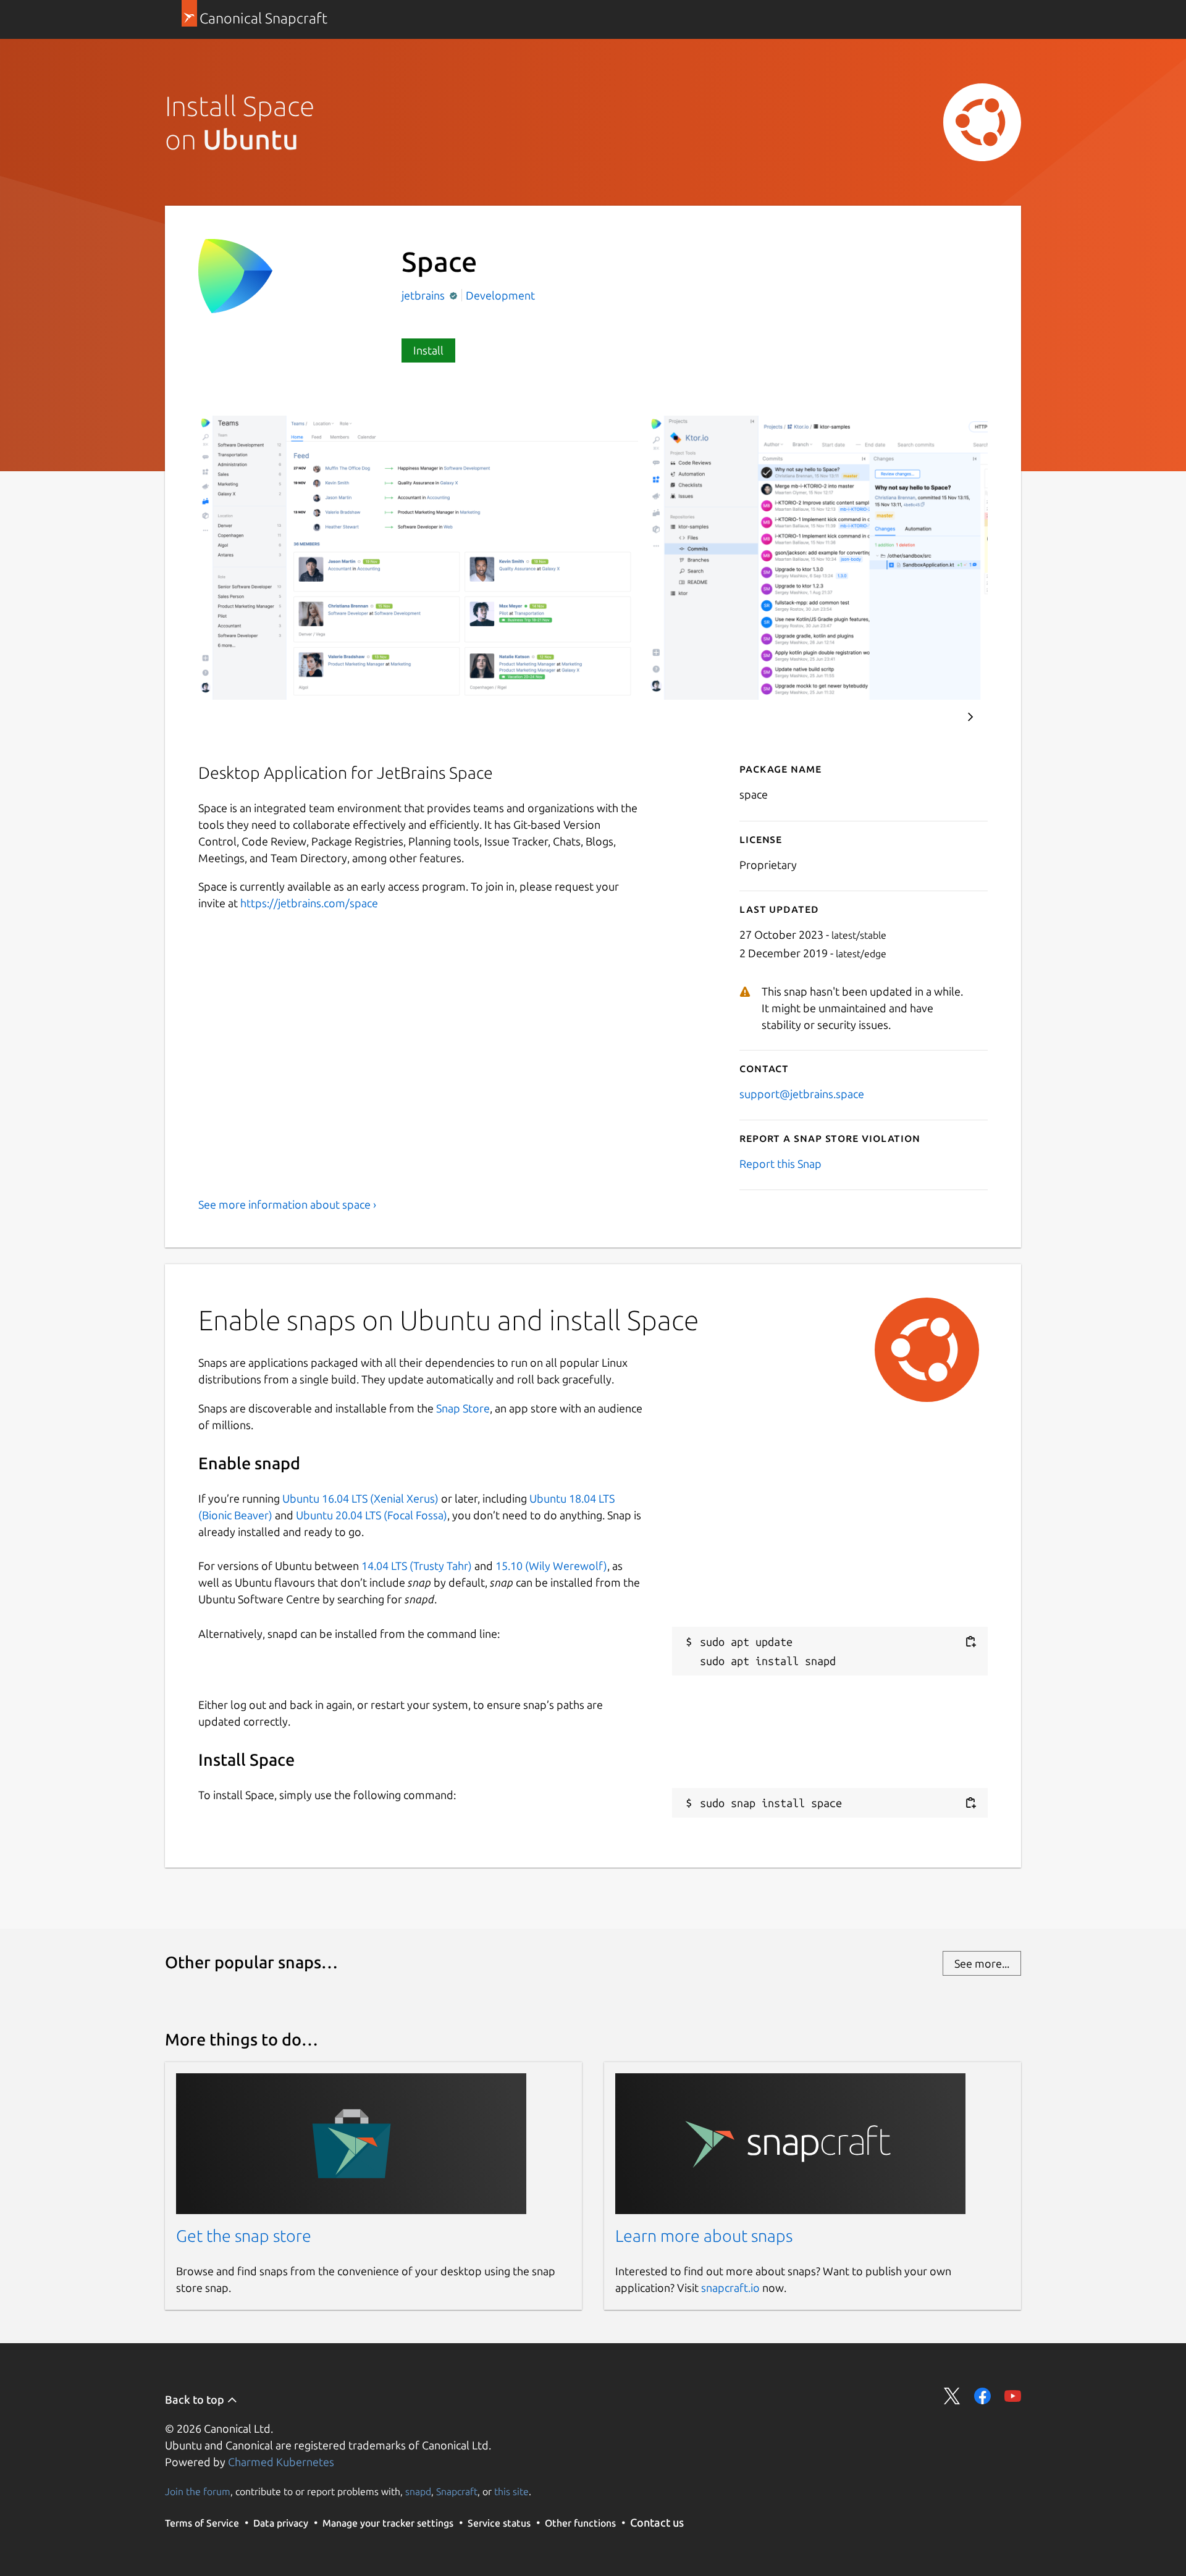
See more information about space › (287, 1204)
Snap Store (463, 1408)
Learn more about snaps (704, 2236)
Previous (933, 717)
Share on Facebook (982, 2396)
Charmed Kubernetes (281, 2462)
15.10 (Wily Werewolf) (551, 1566)
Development (500, 295)
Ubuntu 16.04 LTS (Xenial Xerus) (360, 1498)
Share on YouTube (1013, 2396)
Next (970, 717)
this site (511, 2491)
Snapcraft (457, 2491)
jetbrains (424, 295)
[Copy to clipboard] (970, 1642)
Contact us (657, 2522)
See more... (982, 1963)
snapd (418, 2491)
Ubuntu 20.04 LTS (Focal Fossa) (372, 1515)
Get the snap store (244, 2236)
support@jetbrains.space (802, 1094)
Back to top (196, 2399)
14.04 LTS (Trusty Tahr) (417, 1566)
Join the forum (198, 2491)
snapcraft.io (730, 2288)
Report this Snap (780, 1164)
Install (428, 350)
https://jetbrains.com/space (309, 903)
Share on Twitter (952, 2396)
